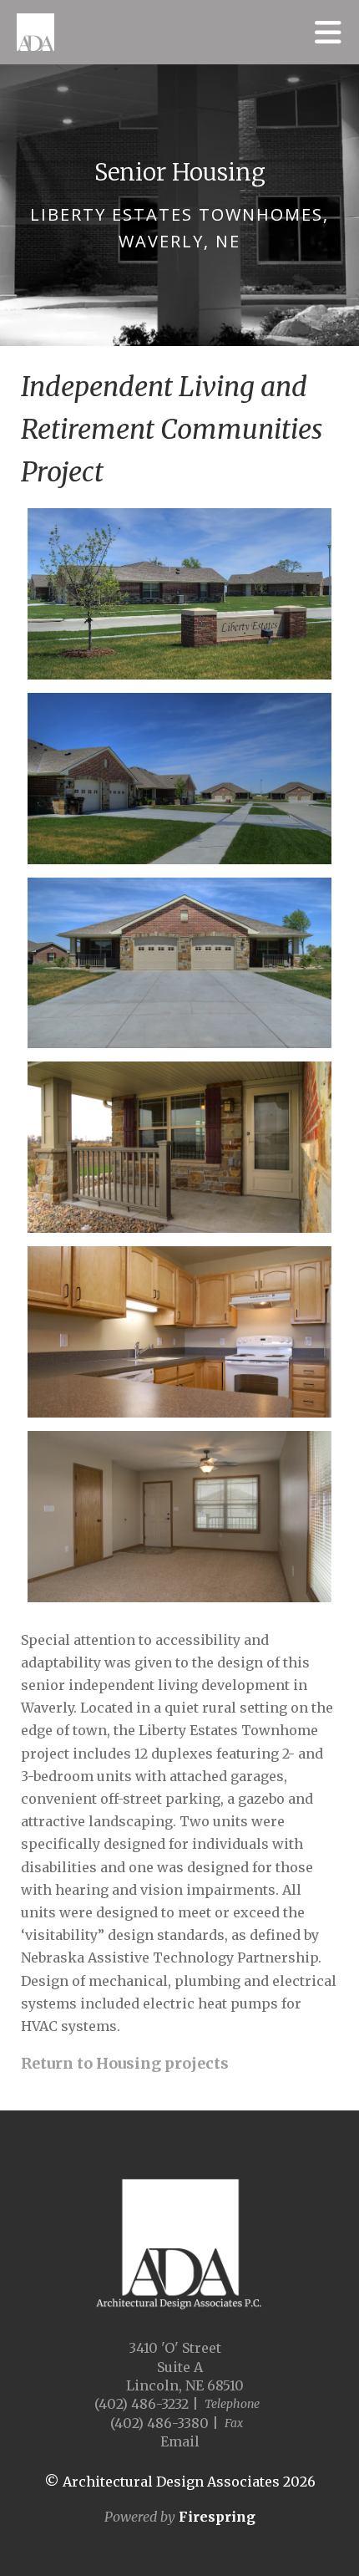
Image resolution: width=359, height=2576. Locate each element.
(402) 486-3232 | (147, 2404)
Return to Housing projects (125, 2063)
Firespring (217, 2517)
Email (180, 2441)
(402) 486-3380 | (164, 2423)
